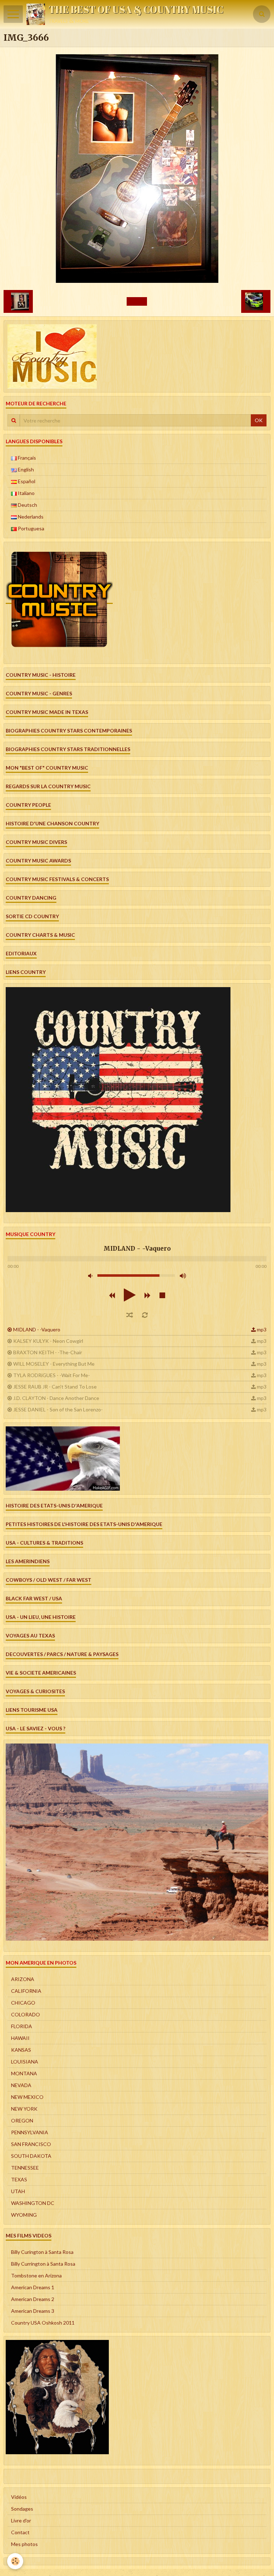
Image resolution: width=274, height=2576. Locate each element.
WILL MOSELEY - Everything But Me (54, 1364)
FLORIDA (22, 2026)
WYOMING (24, 2215)
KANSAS (21, 2050)
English (25, 469)
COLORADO (26, 2014)
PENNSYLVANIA (30, 2132)
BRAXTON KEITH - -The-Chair (48, 1352)
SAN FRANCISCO (31, 2144)
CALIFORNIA (26, 1991)
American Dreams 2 (33, 2299)
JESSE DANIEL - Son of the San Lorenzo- (58, 1409)
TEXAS (19, 2179)
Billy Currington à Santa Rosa (43, 2264)
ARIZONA (23, 1979)
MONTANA (24, 2073)
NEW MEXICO (27, 2097)
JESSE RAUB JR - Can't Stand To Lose (55, 1387)
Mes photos (24, 2544)
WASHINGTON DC (33, 2203)
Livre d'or (21, 2520)
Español (26, 481)
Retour (137, 301)
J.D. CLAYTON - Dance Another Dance (56, 1398)
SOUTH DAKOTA (31, 2156)
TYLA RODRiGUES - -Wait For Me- (52, 1375)
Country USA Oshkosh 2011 (43, 2323)
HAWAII (20, 2038)
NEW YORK (24, 2109)
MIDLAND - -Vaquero (37, 1329)
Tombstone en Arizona (36, 2275)
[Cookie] (15, 2561)
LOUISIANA (25, 2062)
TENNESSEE (25, 2168)
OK (259, 420)
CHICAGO (23, 2003)
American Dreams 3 (33, 2311)
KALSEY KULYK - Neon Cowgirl (48, 1341)
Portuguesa (31, 528)
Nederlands (30, 517)
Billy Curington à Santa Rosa (42, 2252)
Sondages (22, 2509)
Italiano (26, 493)
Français (26, 458)
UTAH (18, 2191)
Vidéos (19, 2497)
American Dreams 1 (33, 2287)
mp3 (262, 1329)
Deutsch (27, 505)
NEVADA (21, 2085)
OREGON (22, 2120)
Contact (20, 2532)
